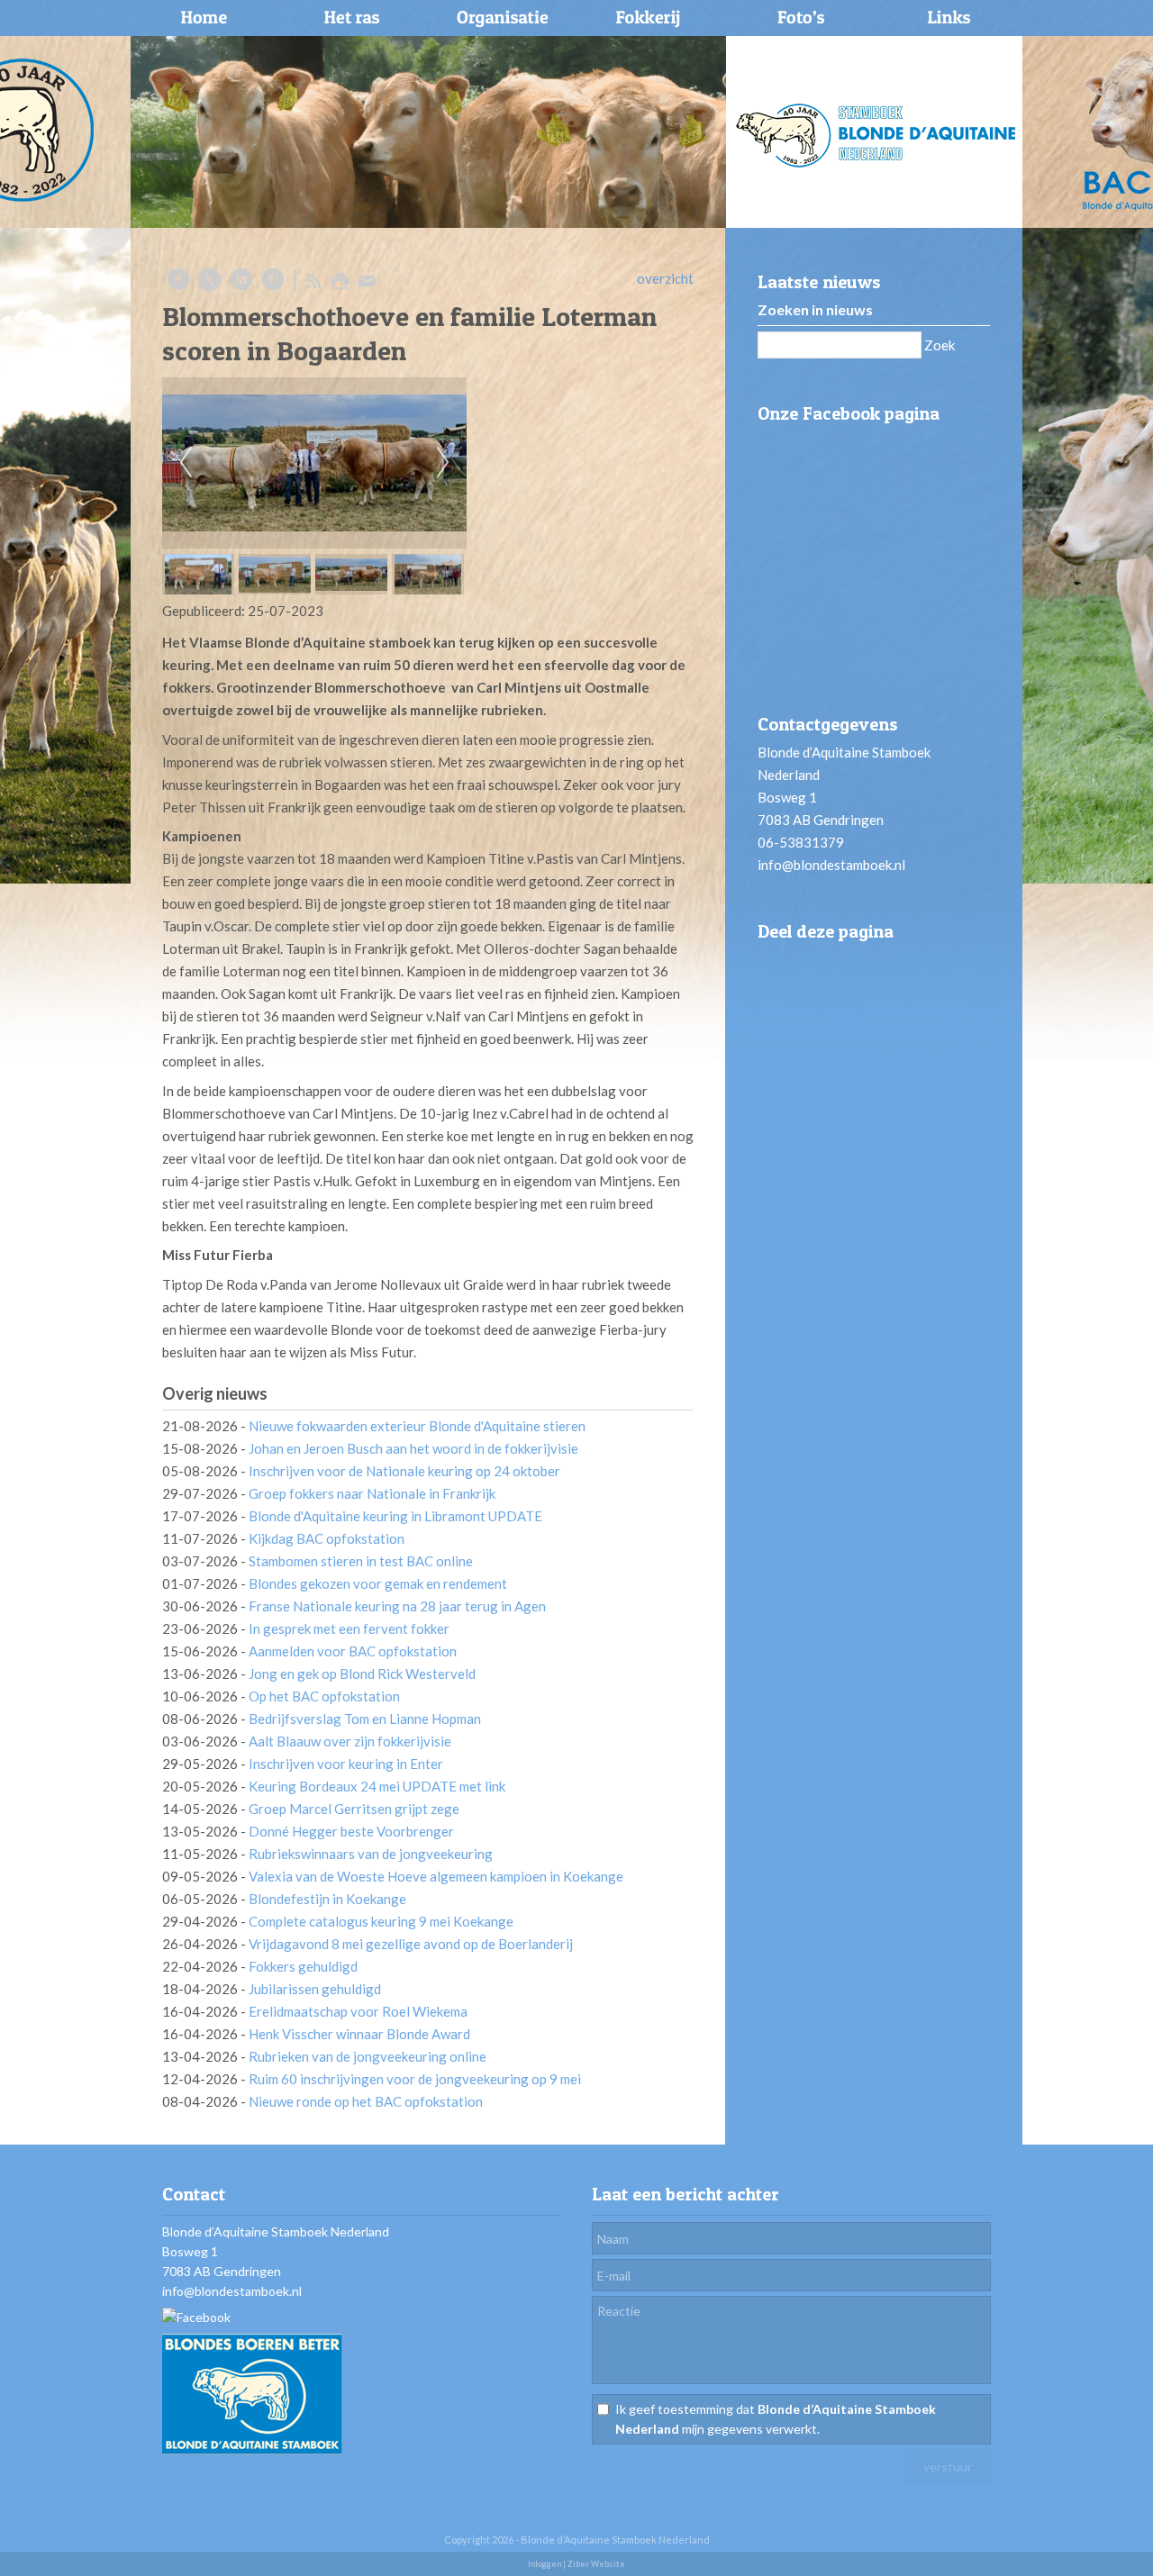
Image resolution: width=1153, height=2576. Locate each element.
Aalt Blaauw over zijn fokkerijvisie (350, 1741)
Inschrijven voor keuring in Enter (346, 1764)
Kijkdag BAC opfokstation (327, 1538)
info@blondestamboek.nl (831, 865)
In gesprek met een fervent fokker (349, 1628)
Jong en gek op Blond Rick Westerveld (362, 1673)
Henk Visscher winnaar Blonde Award (359, 2034)
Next (443, 463)
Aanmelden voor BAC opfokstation (353, 1651)
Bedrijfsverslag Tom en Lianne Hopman (365, 1719)
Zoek (940, 345)
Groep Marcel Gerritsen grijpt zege (354, 1809)
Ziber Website (596, 2564)
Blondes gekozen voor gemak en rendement (378, 1583)
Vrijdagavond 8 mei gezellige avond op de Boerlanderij (411, 1944)
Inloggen (545, 2564)
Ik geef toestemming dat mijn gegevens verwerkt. (776, 2419)
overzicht (665, 278)
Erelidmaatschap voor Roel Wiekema (358, 2011)
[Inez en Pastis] (314, 463)
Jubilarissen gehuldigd (315, 1989)
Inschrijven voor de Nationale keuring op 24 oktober (404, 1471)
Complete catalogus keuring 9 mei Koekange (381, 1921)
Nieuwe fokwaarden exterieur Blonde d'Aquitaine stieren (417, 1426)
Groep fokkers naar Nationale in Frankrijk (372, 1493)
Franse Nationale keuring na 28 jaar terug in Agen (397, 1606)
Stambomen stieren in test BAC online (361, 1561)
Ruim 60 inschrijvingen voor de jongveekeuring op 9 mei (415, 2079)
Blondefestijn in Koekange (327, 1899)
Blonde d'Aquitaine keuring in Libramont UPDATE (395, 1516)
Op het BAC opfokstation (324, 1696)
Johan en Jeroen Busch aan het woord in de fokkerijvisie (413, 1448)
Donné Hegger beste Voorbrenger (351, 1831)
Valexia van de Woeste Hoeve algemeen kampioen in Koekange (436, 1876)
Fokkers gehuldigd (303, 1966)
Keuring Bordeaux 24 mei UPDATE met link (377, 1786)
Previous (186, 463)
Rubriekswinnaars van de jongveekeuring (371, 1854)
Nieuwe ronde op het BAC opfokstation (366, 2101)
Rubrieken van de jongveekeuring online (368, 2056)
